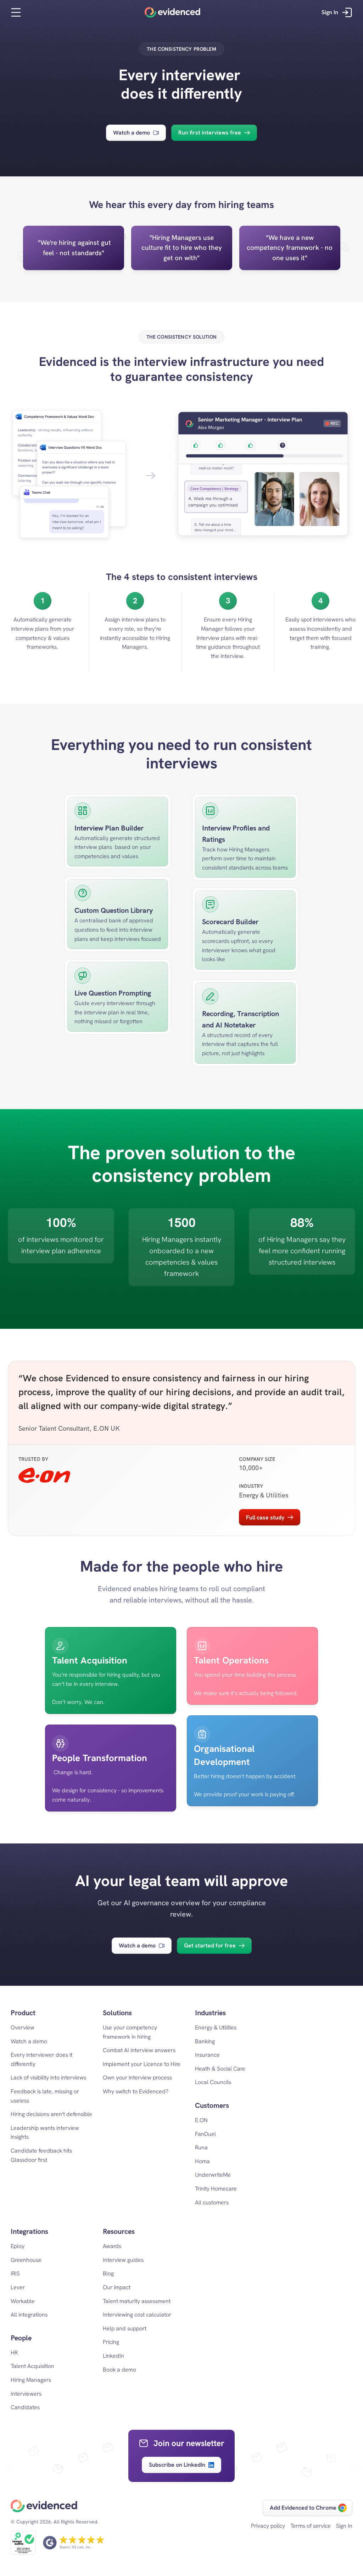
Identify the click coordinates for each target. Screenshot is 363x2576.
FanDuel (205, 2134)
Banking (205, 2041)
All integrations (29, 2315)
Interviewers (26, 2394)
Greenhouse (26, 2260)
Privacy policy (268, 2526)
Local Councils (213, 2082)
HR (14, 2353)
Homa (202, 2161)
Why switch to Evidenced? (136, 2091)
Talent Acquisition (32, 2366)
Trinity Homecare (216, 2189)
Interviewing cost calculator (137, 2315)
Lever (18, 2287)
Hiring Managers (31, 2380)
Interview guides (123, 2260)
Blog (108, 2273)
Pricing (111, 2342)
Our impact (117, 2287)
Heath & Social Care (220, 2069)
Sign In (344, 2526)
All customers (212, 2202)
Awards (112, 2246)
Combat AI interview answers (139, 2050)
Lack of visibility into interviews (48, 2078)
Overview (23, 2027)
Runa (201, 2147)
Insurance (207, 2055)
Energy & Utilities (216, 2027)
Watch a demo (29, 2041)
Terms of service (311, 2526)
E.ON (201, 2120)
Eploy (18, 2246)
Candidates (25, 2407)
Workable (23, 2301)
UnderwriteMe (213, 2175)
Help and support (125, 2328)
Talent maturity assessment (137, 2301)
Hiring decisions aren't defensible (51, 2114)
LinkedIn (113, 2356)
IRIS (15, 2273)
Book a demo (119, 2370)
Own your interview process (137, 2078)
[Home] (172, 12)
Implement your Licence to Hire (142, 2064)
